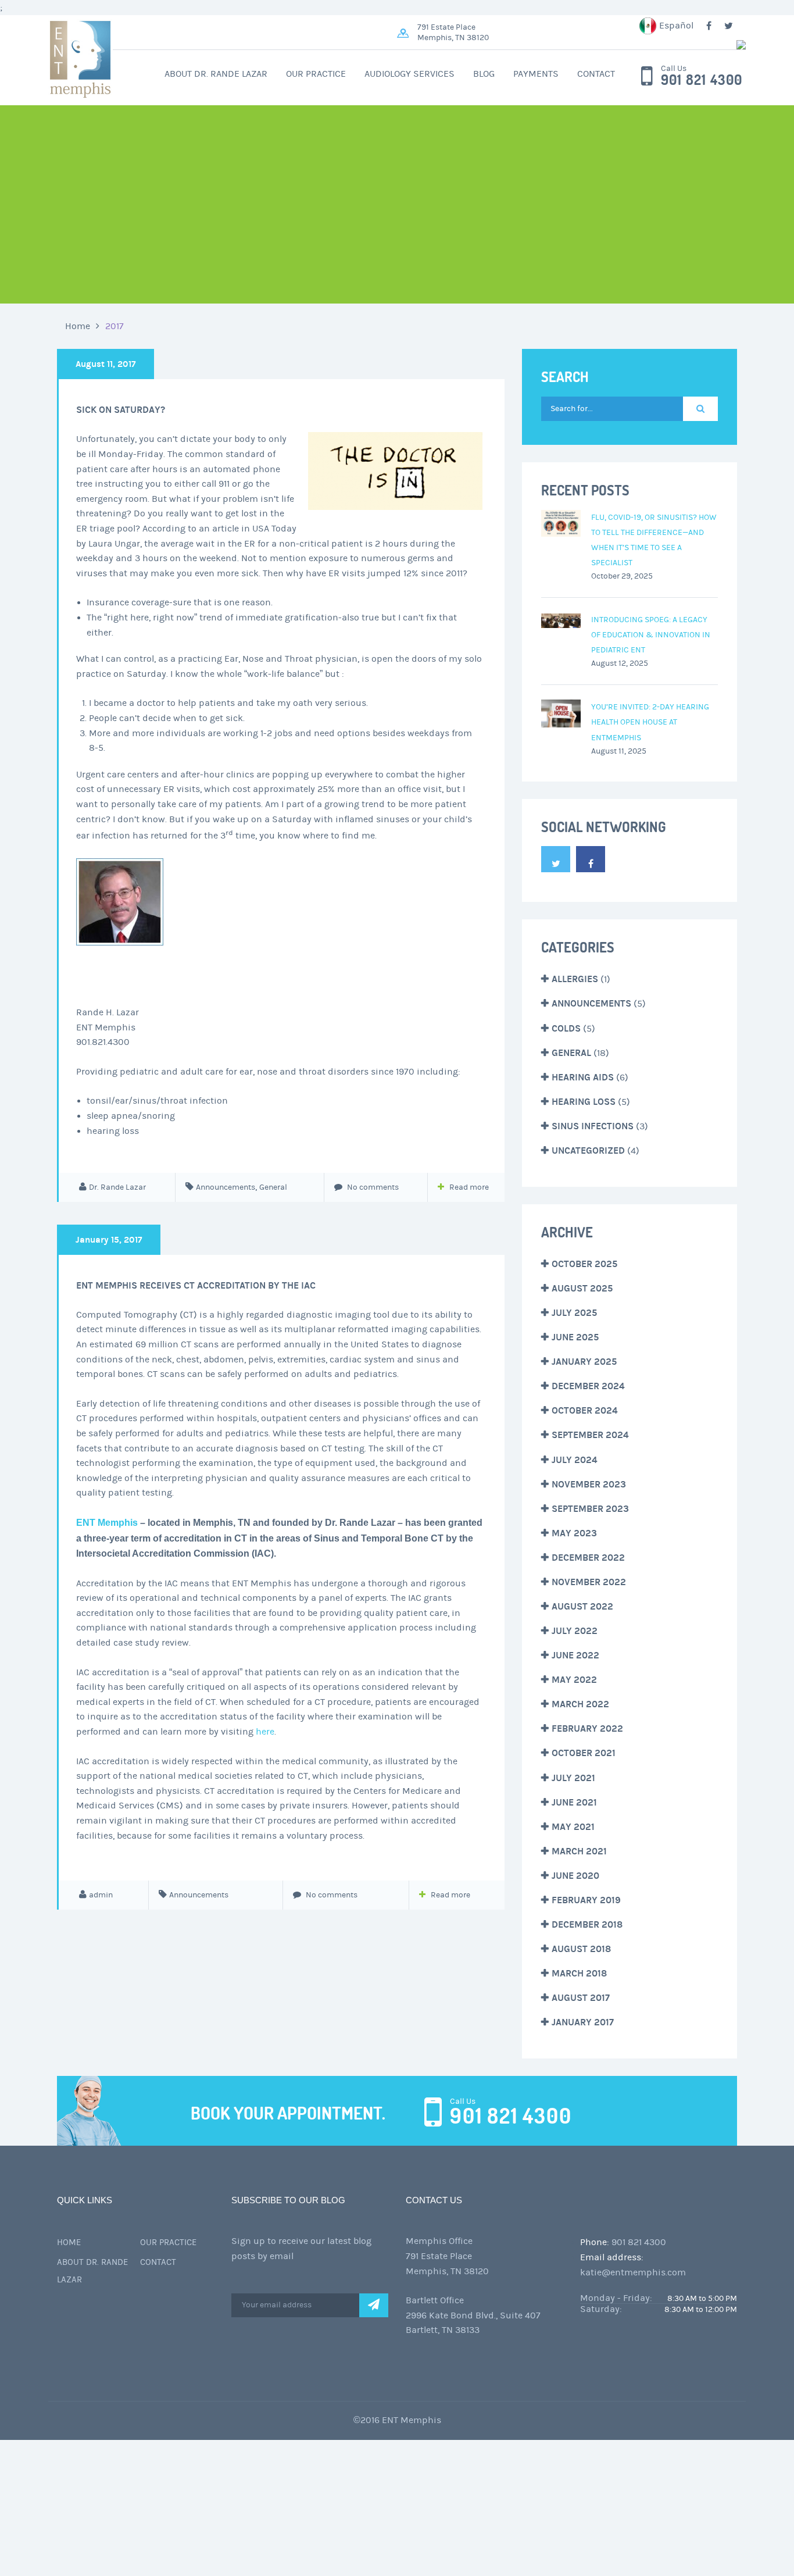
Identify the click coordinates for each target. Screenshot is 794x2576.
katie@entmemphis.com (633, 2272)
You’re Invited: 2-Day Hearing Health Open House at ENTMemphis (650, 722)
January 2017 (583, 2022)
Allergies (575, 979)
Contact (596, 74)
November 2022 (589, 1582)
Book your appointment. (288, 2113)
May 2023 (574, 1533)
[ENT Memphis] (571, 45)
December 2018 (587, 1924)
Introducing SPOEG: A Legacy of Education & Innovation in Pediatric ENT (651, 635)
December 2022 (588, 1558)
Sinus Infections (593, 1126)
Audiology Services (409, 74)
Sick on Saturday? (121, 410)
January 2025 (584, 1362)
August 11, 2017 (105, 364)
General (273, 1187)
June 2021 (574, 1802)
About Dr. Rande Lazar (216, 74)
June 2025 (575, 1337)
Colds (566, 1028)
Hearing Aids (583, 1077)
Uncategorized (588, 1150)
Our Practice (316, 74)
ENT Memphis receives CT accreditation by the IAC (196, 1285)
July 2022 (575, 1631)
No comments (372, 1187)
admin (101, 1895)
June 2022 (575, 1655)
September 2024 (590, 1435)
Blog (484, 74)
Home (78, 326)
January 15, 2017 (109, 1240)
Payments (536, 74)
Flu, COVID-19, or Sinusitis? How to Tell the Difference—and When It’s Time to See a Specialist (654, 540)
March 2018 (579, 1973)
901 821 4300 (702, 80)
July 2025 (574, 1313)
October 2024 (585, 1410)
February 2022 (587, 1728)
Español (676, 26)
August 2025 (582, 1288)
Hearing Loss (584, 1102)
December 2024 (588, 1386)
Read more (469, 1187)
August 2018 (581, 1949)
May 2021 (573, 1827)
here (265, 1732)
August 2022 (582, 1606)
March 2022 (580, 1704)
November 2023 (589, 1484)
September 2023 (590, 1509)
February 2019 (586, 1900)
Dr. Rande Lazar (117, 1187)
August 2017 (581, 1998)
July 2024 (575, 1460)
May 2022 (574, 1680)
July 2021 (573, 1778)
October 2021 (584, 1753)
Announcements (226, 1187)
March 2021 (579, 1851)
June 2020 (575, 1876)
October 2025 (584, 1264)
